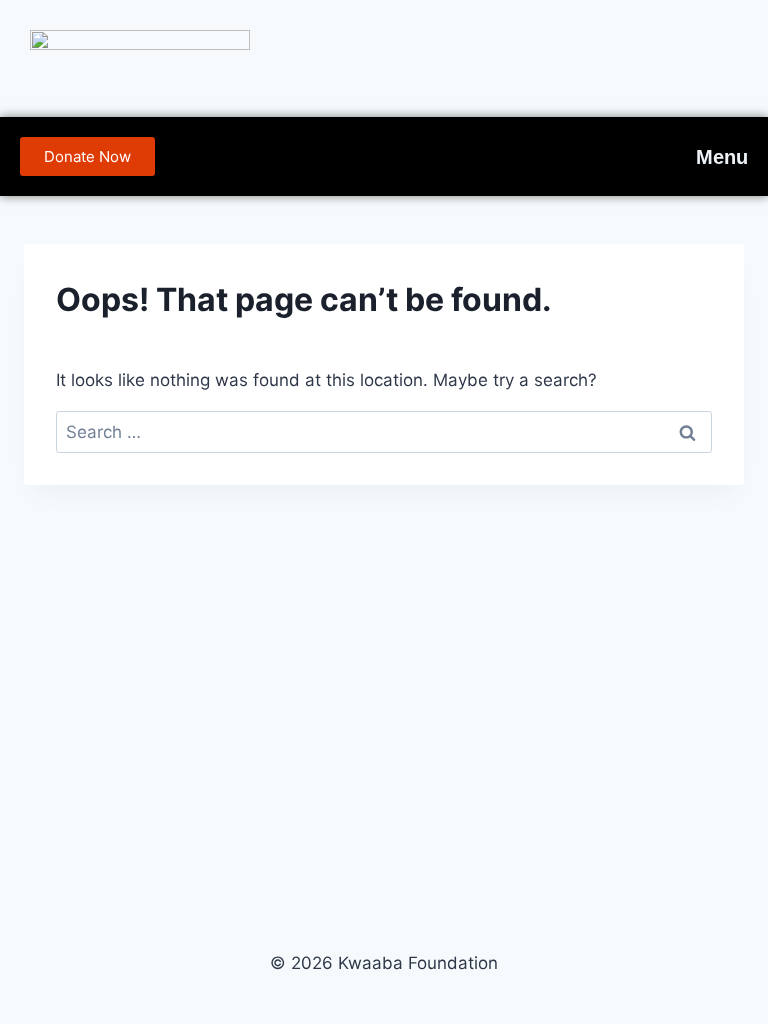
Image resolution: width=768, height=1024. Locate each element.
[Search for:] (384, 432)
